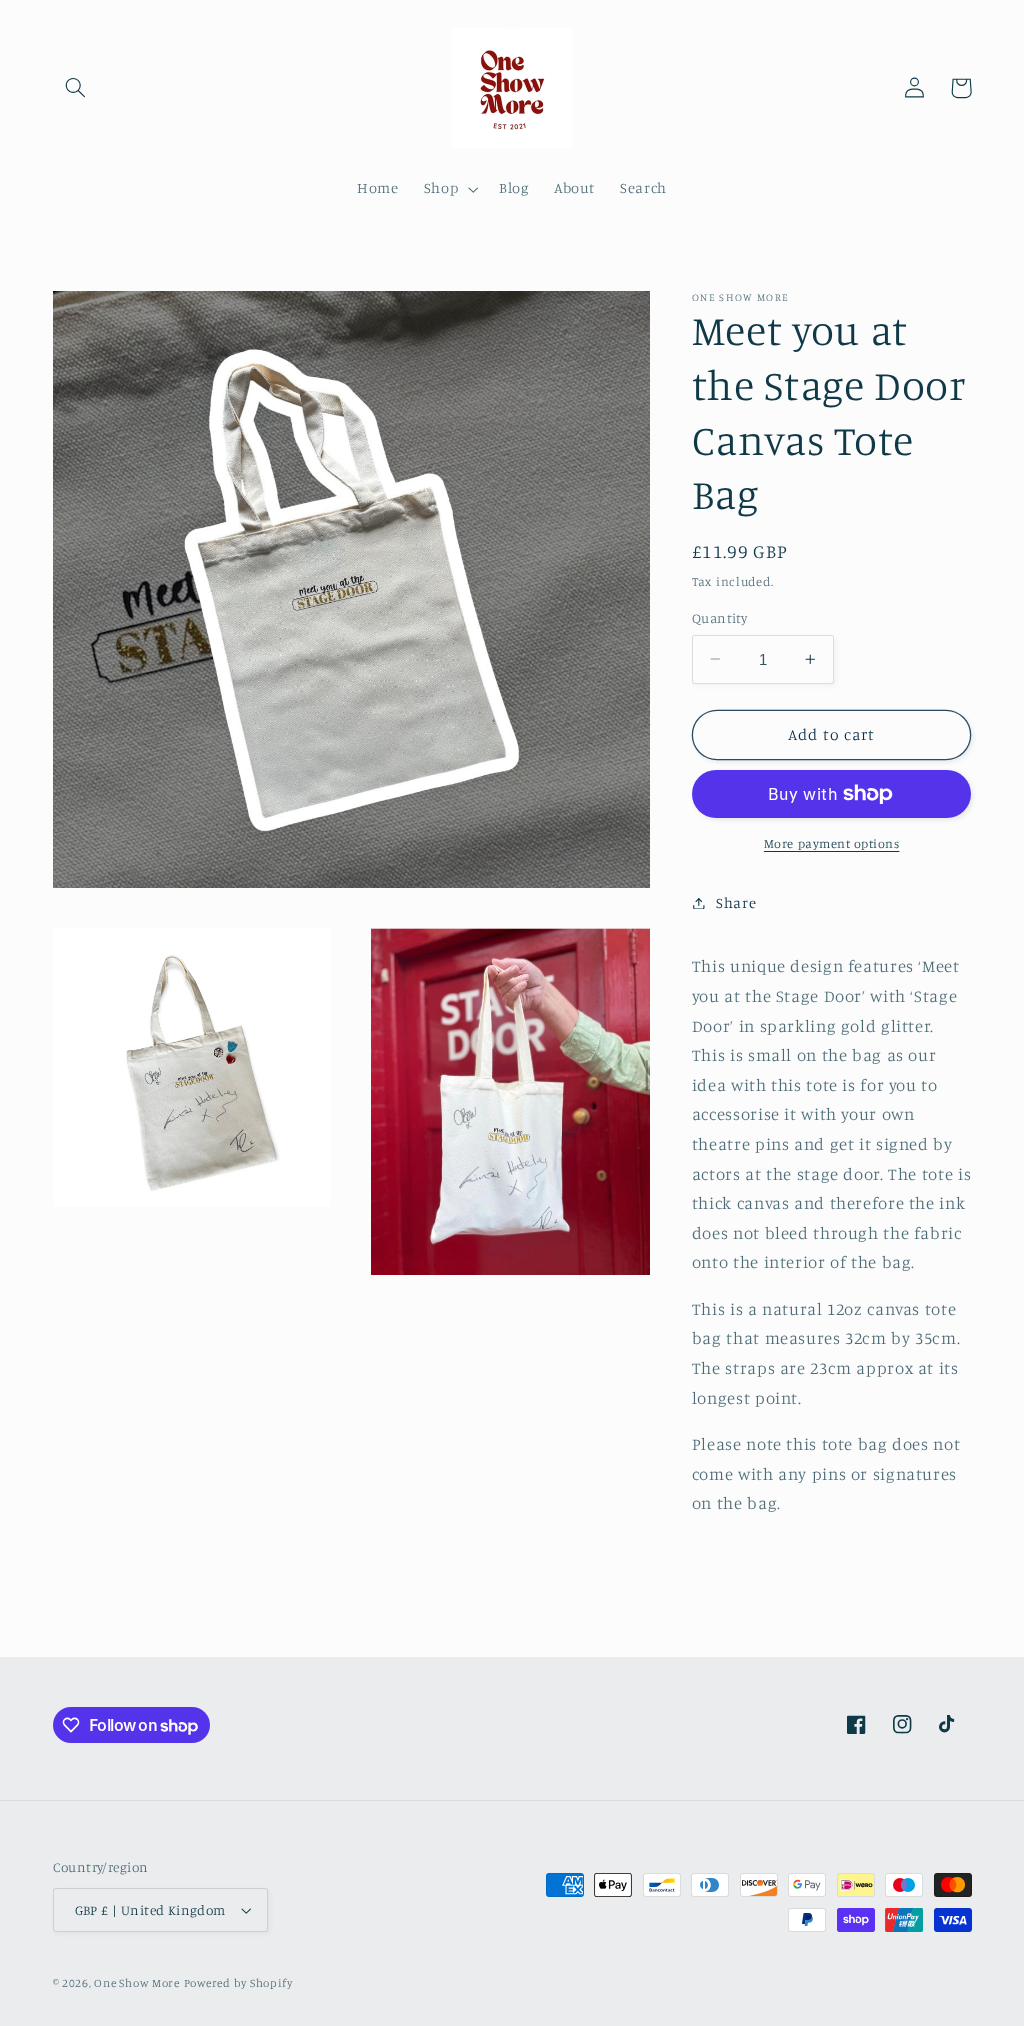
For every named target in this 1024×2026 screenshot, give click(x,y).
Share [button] (736, 902)
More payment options (832, 843)
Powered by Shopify (238, 1983)
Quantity (719, 618)
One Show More (137, 1983)
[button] (76, 88)
